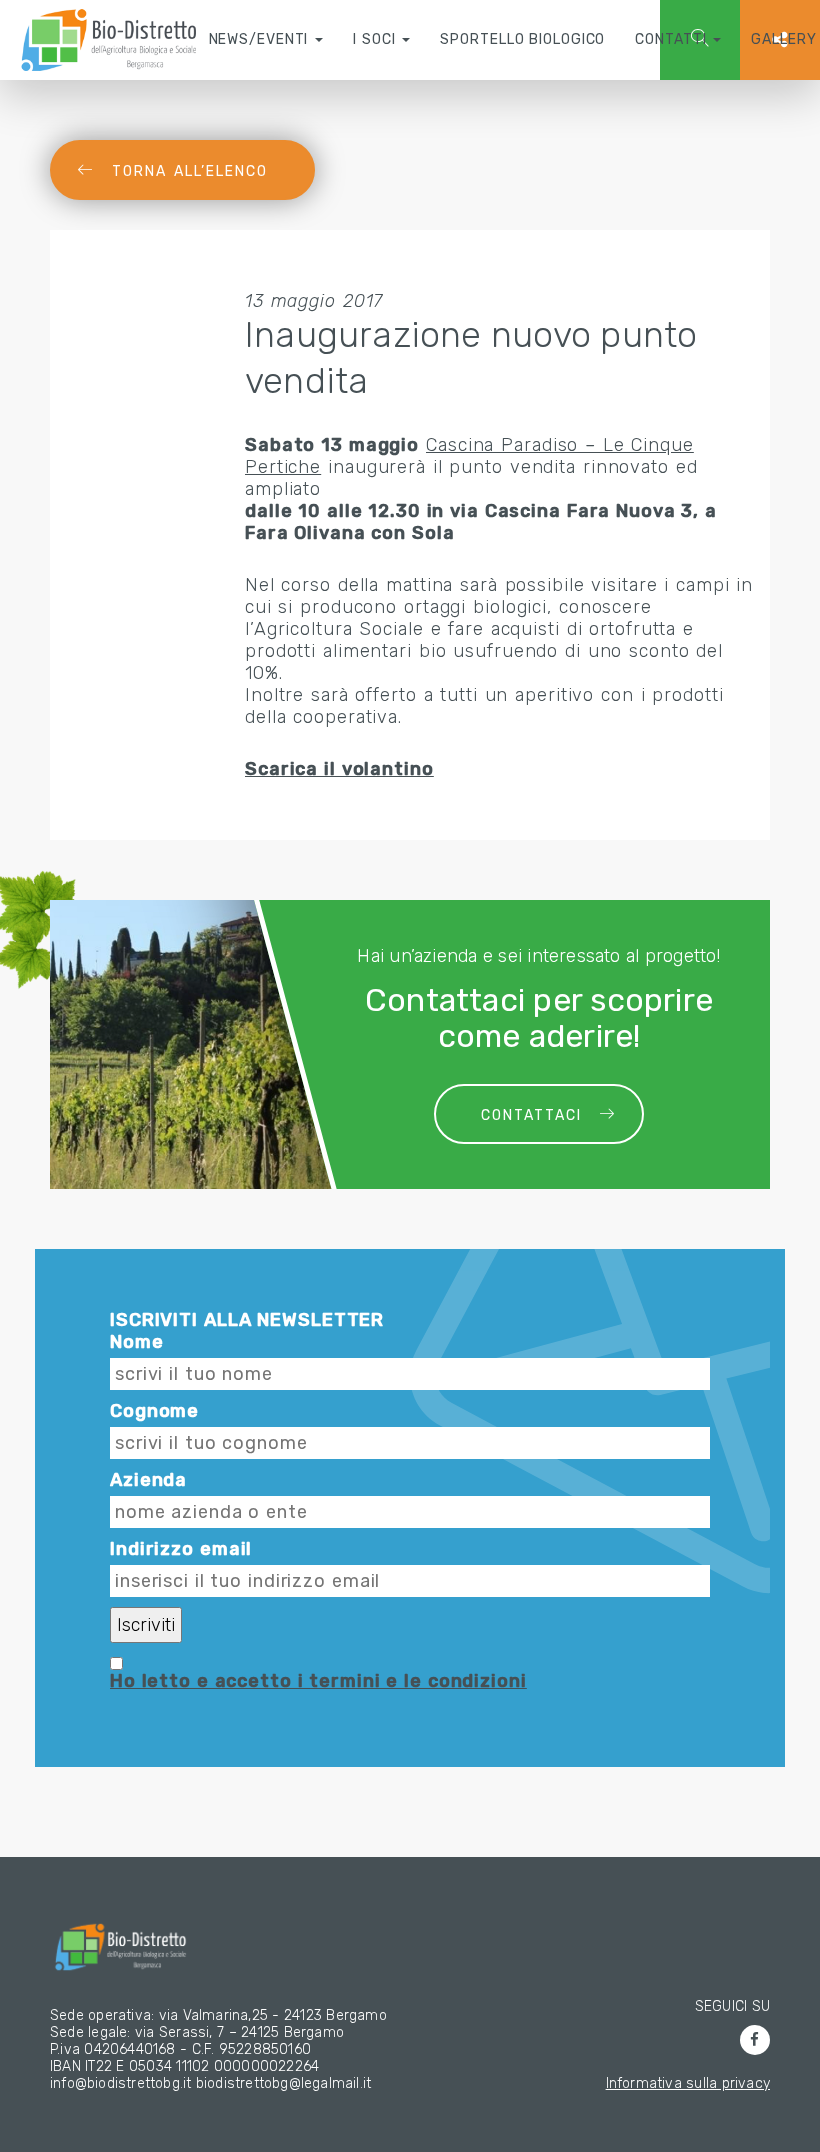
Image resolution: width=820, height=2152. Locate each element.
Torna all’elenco (190, 171)
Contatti (673, 39)
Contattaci (531, 1115)
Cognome (154, 1411)
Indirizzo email (181, 1549)
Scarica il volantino (339, 769)
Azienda (148, 1480)
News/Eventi (261, 39)
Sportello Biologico (522, 39)
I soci (376, 39)
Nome (137, 1342)
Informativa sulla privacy (688, 2083)
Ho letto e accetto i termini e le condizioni (318, 1681)
